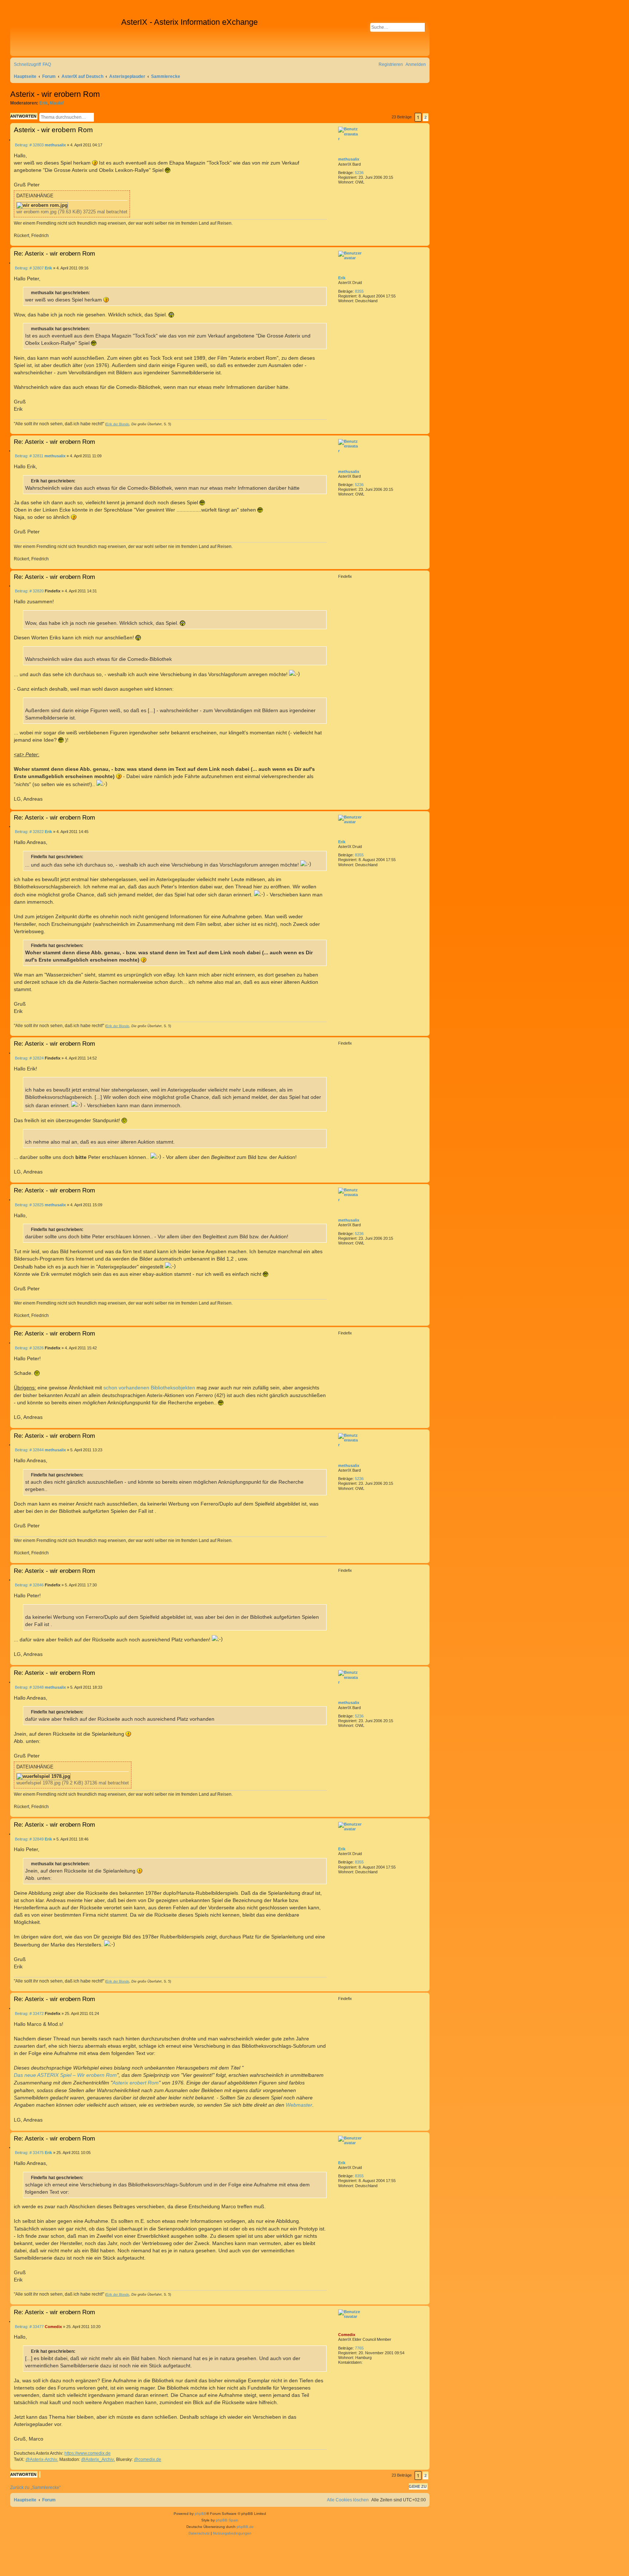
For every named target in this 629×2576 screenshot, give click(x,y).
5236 (359, 173)
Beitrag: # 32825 (29, 1205)
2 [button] (426, 117)
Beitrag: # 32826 (29, 1348)
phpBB (201, 2514)
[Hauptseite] (67, 33)
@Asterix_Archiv (98, 2459)
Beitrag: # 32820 (29, 591)
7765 (359, 2348)
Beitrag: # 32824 (29, 1058)
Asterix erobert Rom (136, 2083)
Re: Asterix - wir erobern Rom (54, 253)
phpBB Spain (227, 2520)
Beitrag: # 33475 (29, 2153)
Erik (43, 103)
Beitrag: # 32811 (29, 456)
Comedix (347, 2335)
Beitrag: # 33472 (29, 2014)
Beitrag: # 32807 (29, 268)
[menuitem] (47, 65)
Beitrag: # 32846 (29, 1585)
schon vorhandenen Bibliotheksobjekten (149, 1388)
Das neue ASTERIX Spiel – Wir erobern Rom (65, 2075)
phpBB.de (245, 2527)
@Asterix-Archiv (41, 2459)
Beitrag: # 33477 (29, 2327)
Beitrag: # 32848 (29, 1687)
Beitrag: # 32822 (29, 832)
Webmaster (299, 2105)
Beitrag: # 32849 (29, 1839)
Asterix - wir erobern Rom (55, 94)
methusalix (349, 159)
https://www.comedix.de (88, 2453)
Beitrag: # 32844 (29, 1450)
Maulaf (57, 103)
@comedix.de (148, 2459)
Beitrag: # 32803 (29, 145)
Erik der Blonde (118, 424)
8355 (359, 291)
